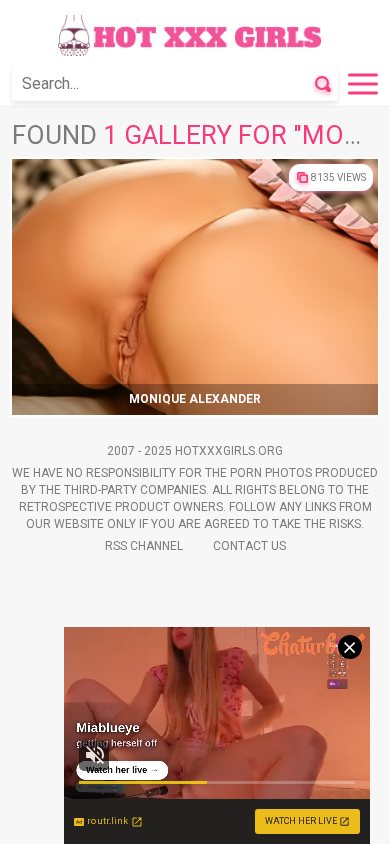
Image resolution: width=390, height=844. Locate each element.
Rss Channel (144, 546)
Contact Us (249, 546)
